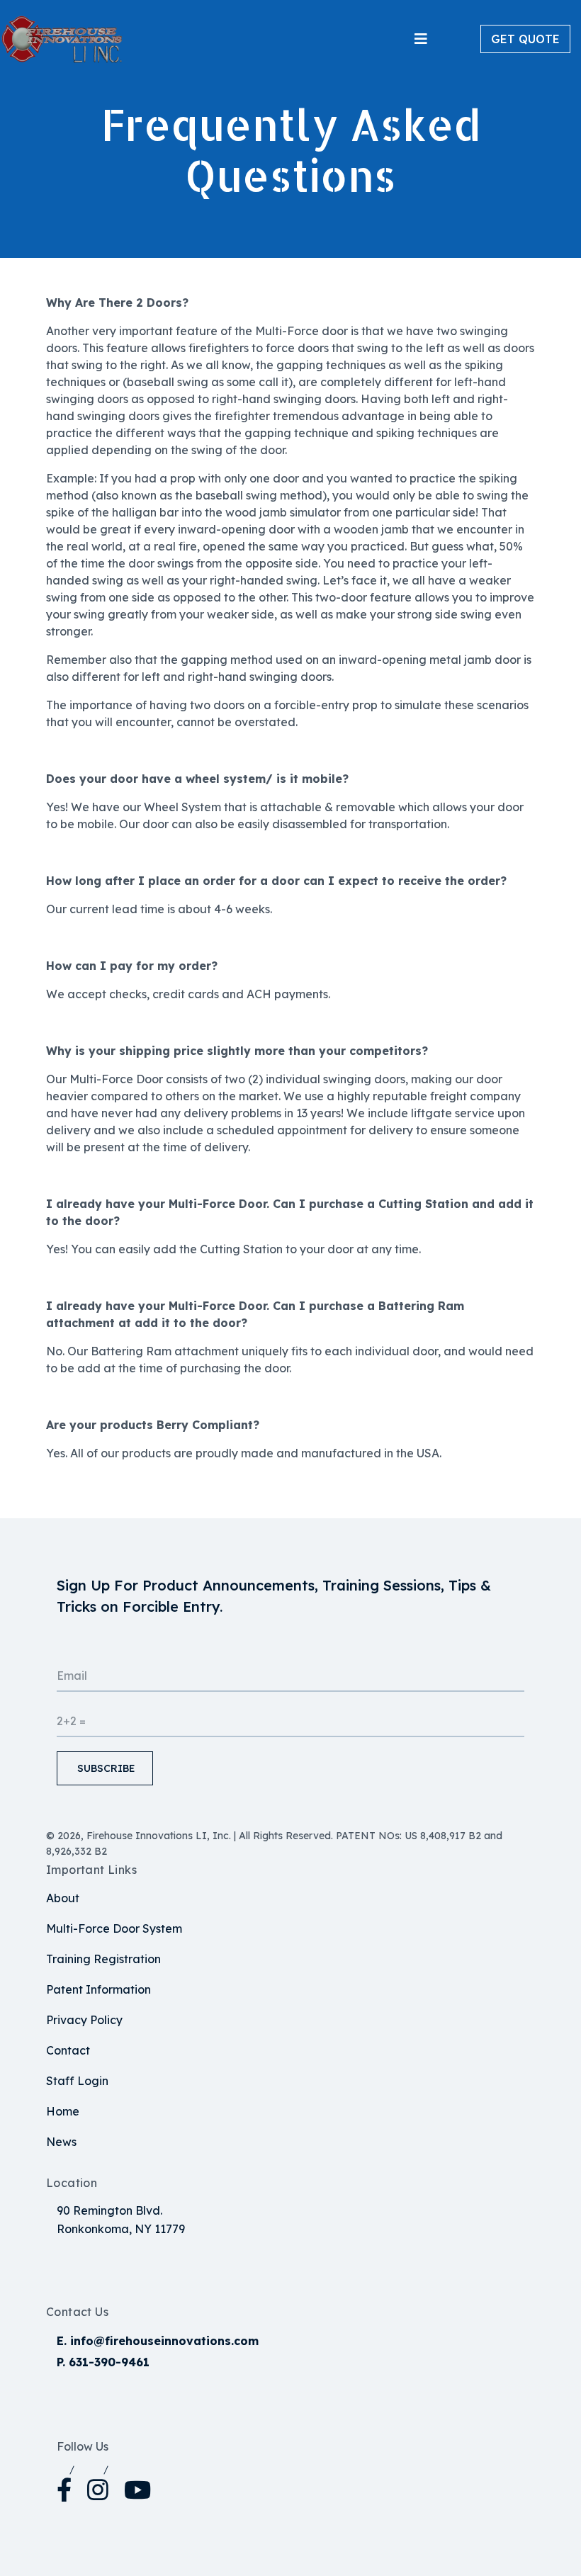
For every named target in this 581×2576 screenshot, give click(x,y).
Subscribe (105, 1768)
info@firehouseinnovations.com (164, 2341)
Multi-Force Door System (114, 1928)
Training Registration (103, 1959)
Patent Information (98, 1989)
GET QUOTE (525, 39)
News (61, 2142)
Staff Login (77, 2081)
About (63, 1898)
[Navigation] (421, 39)
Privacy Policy (84, 2020)
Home (63, 2111)
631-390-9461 (109, 2362)
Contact (68, 2050)
